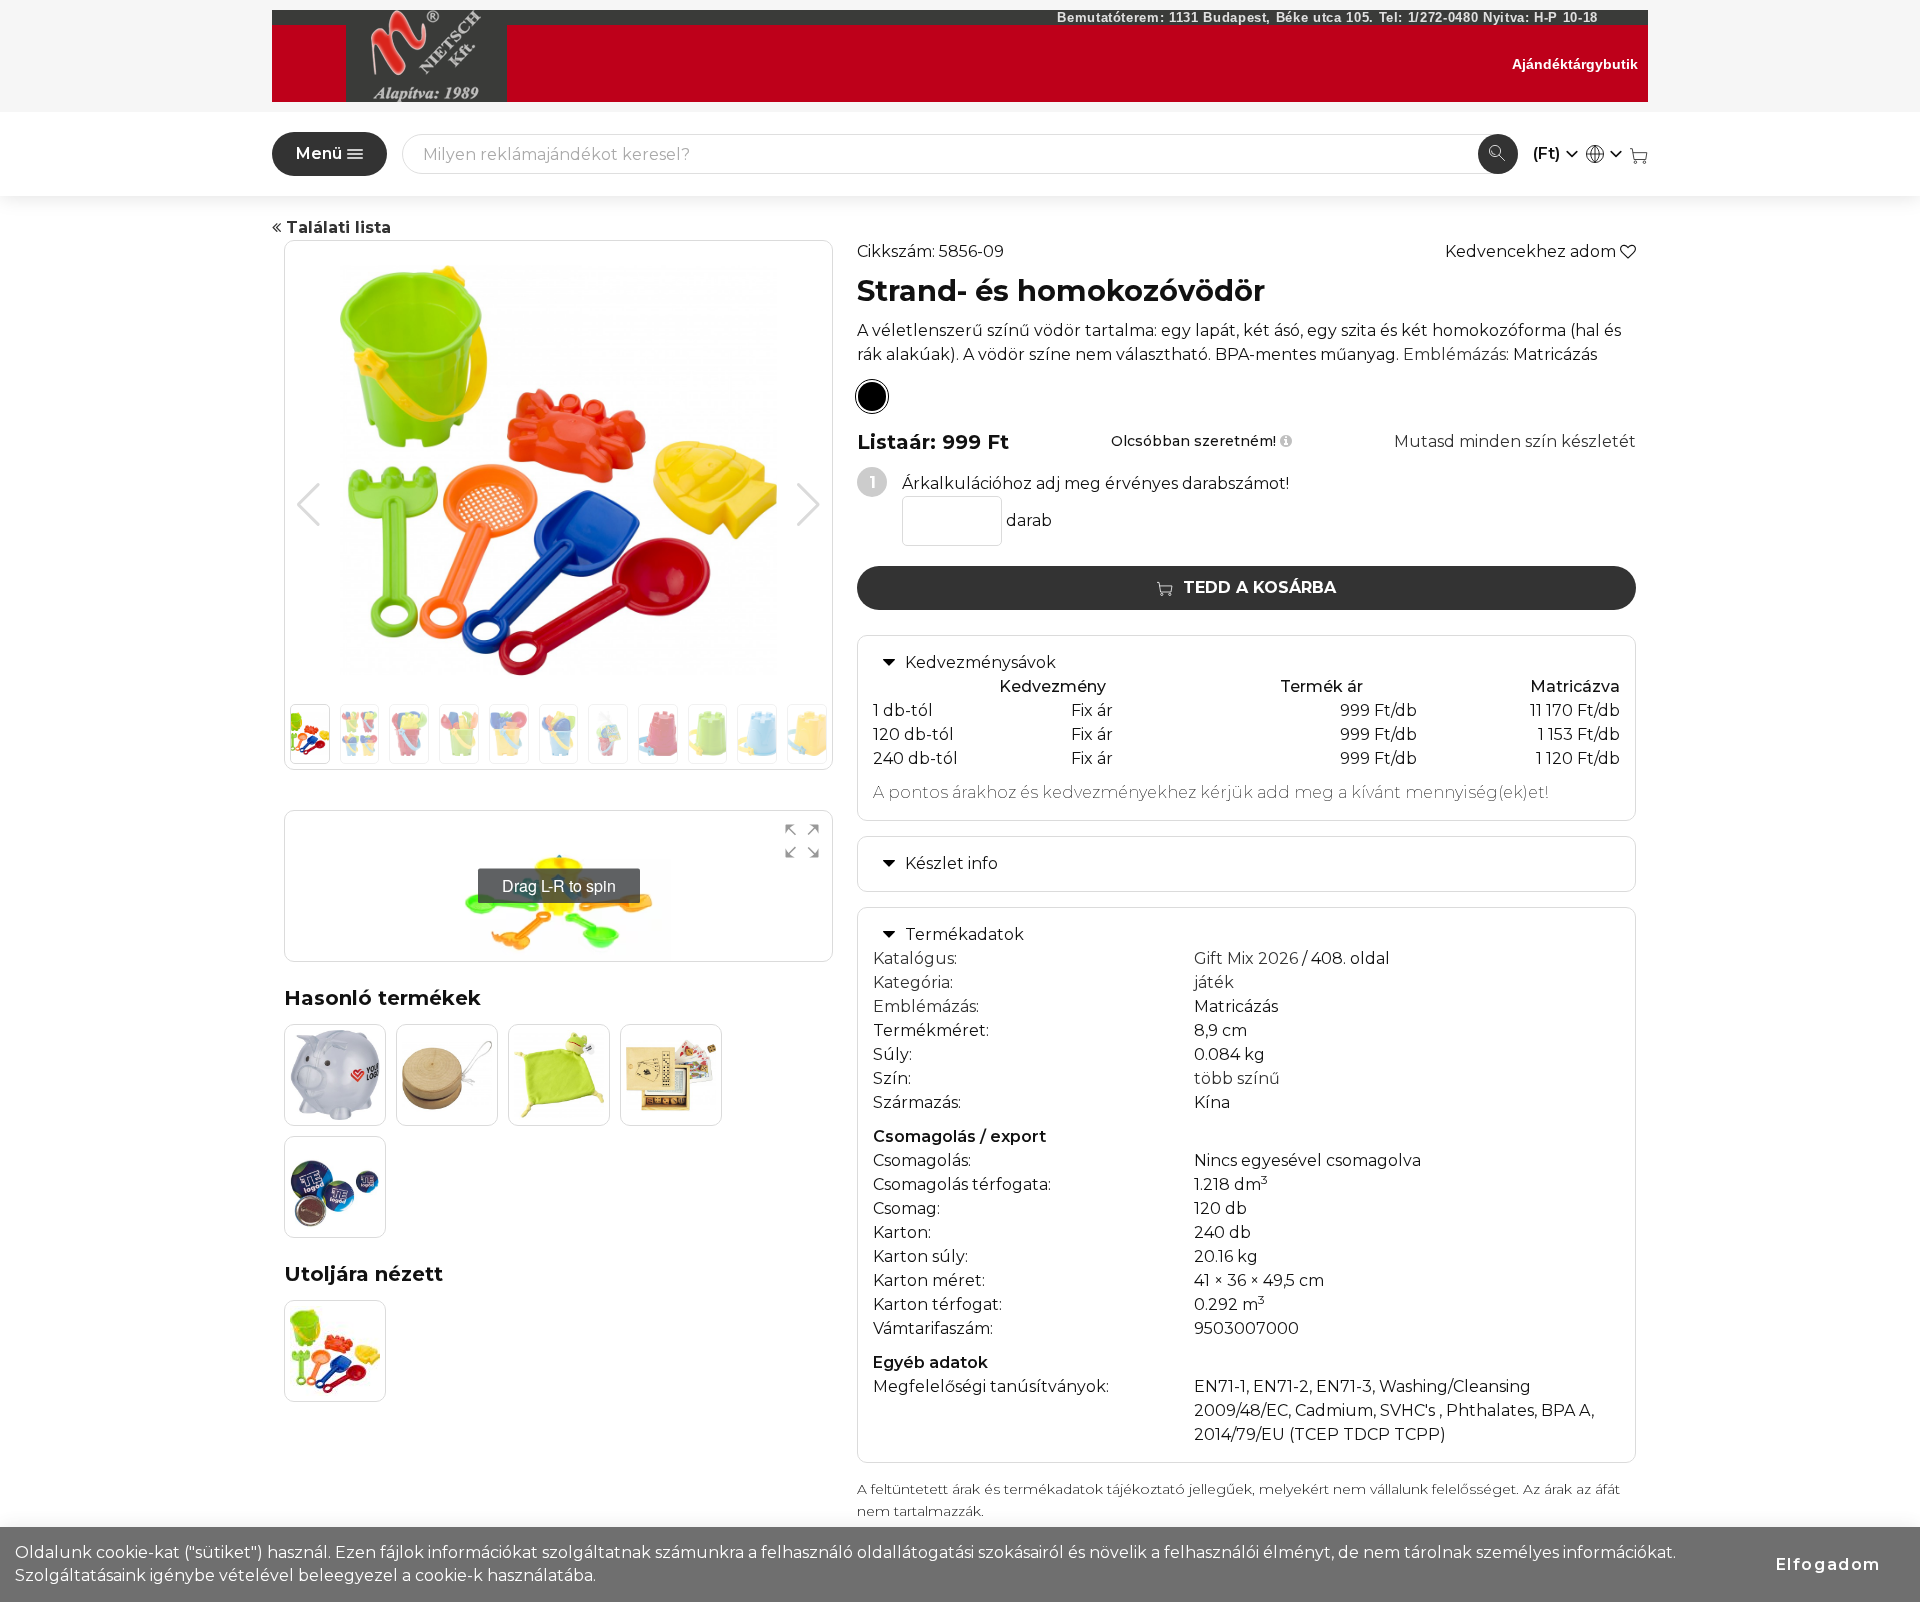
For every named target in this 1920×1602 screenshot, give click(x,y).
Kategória (911, 982)
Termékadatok (964, 934)
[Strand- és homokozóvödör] (872, 397)
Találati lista (336, 227)
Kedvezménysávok (980, 662)
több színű (1237, 1078)
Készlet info (951, 863)
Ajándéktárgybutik (1575, 64)
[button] (808, 505)
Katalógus (913, 958)
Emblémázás (1454, 354)
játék (1214, 982)
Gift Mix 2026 (1246, 958)
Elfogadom (1828, 1564)
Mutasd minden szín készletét (1515, 441)
